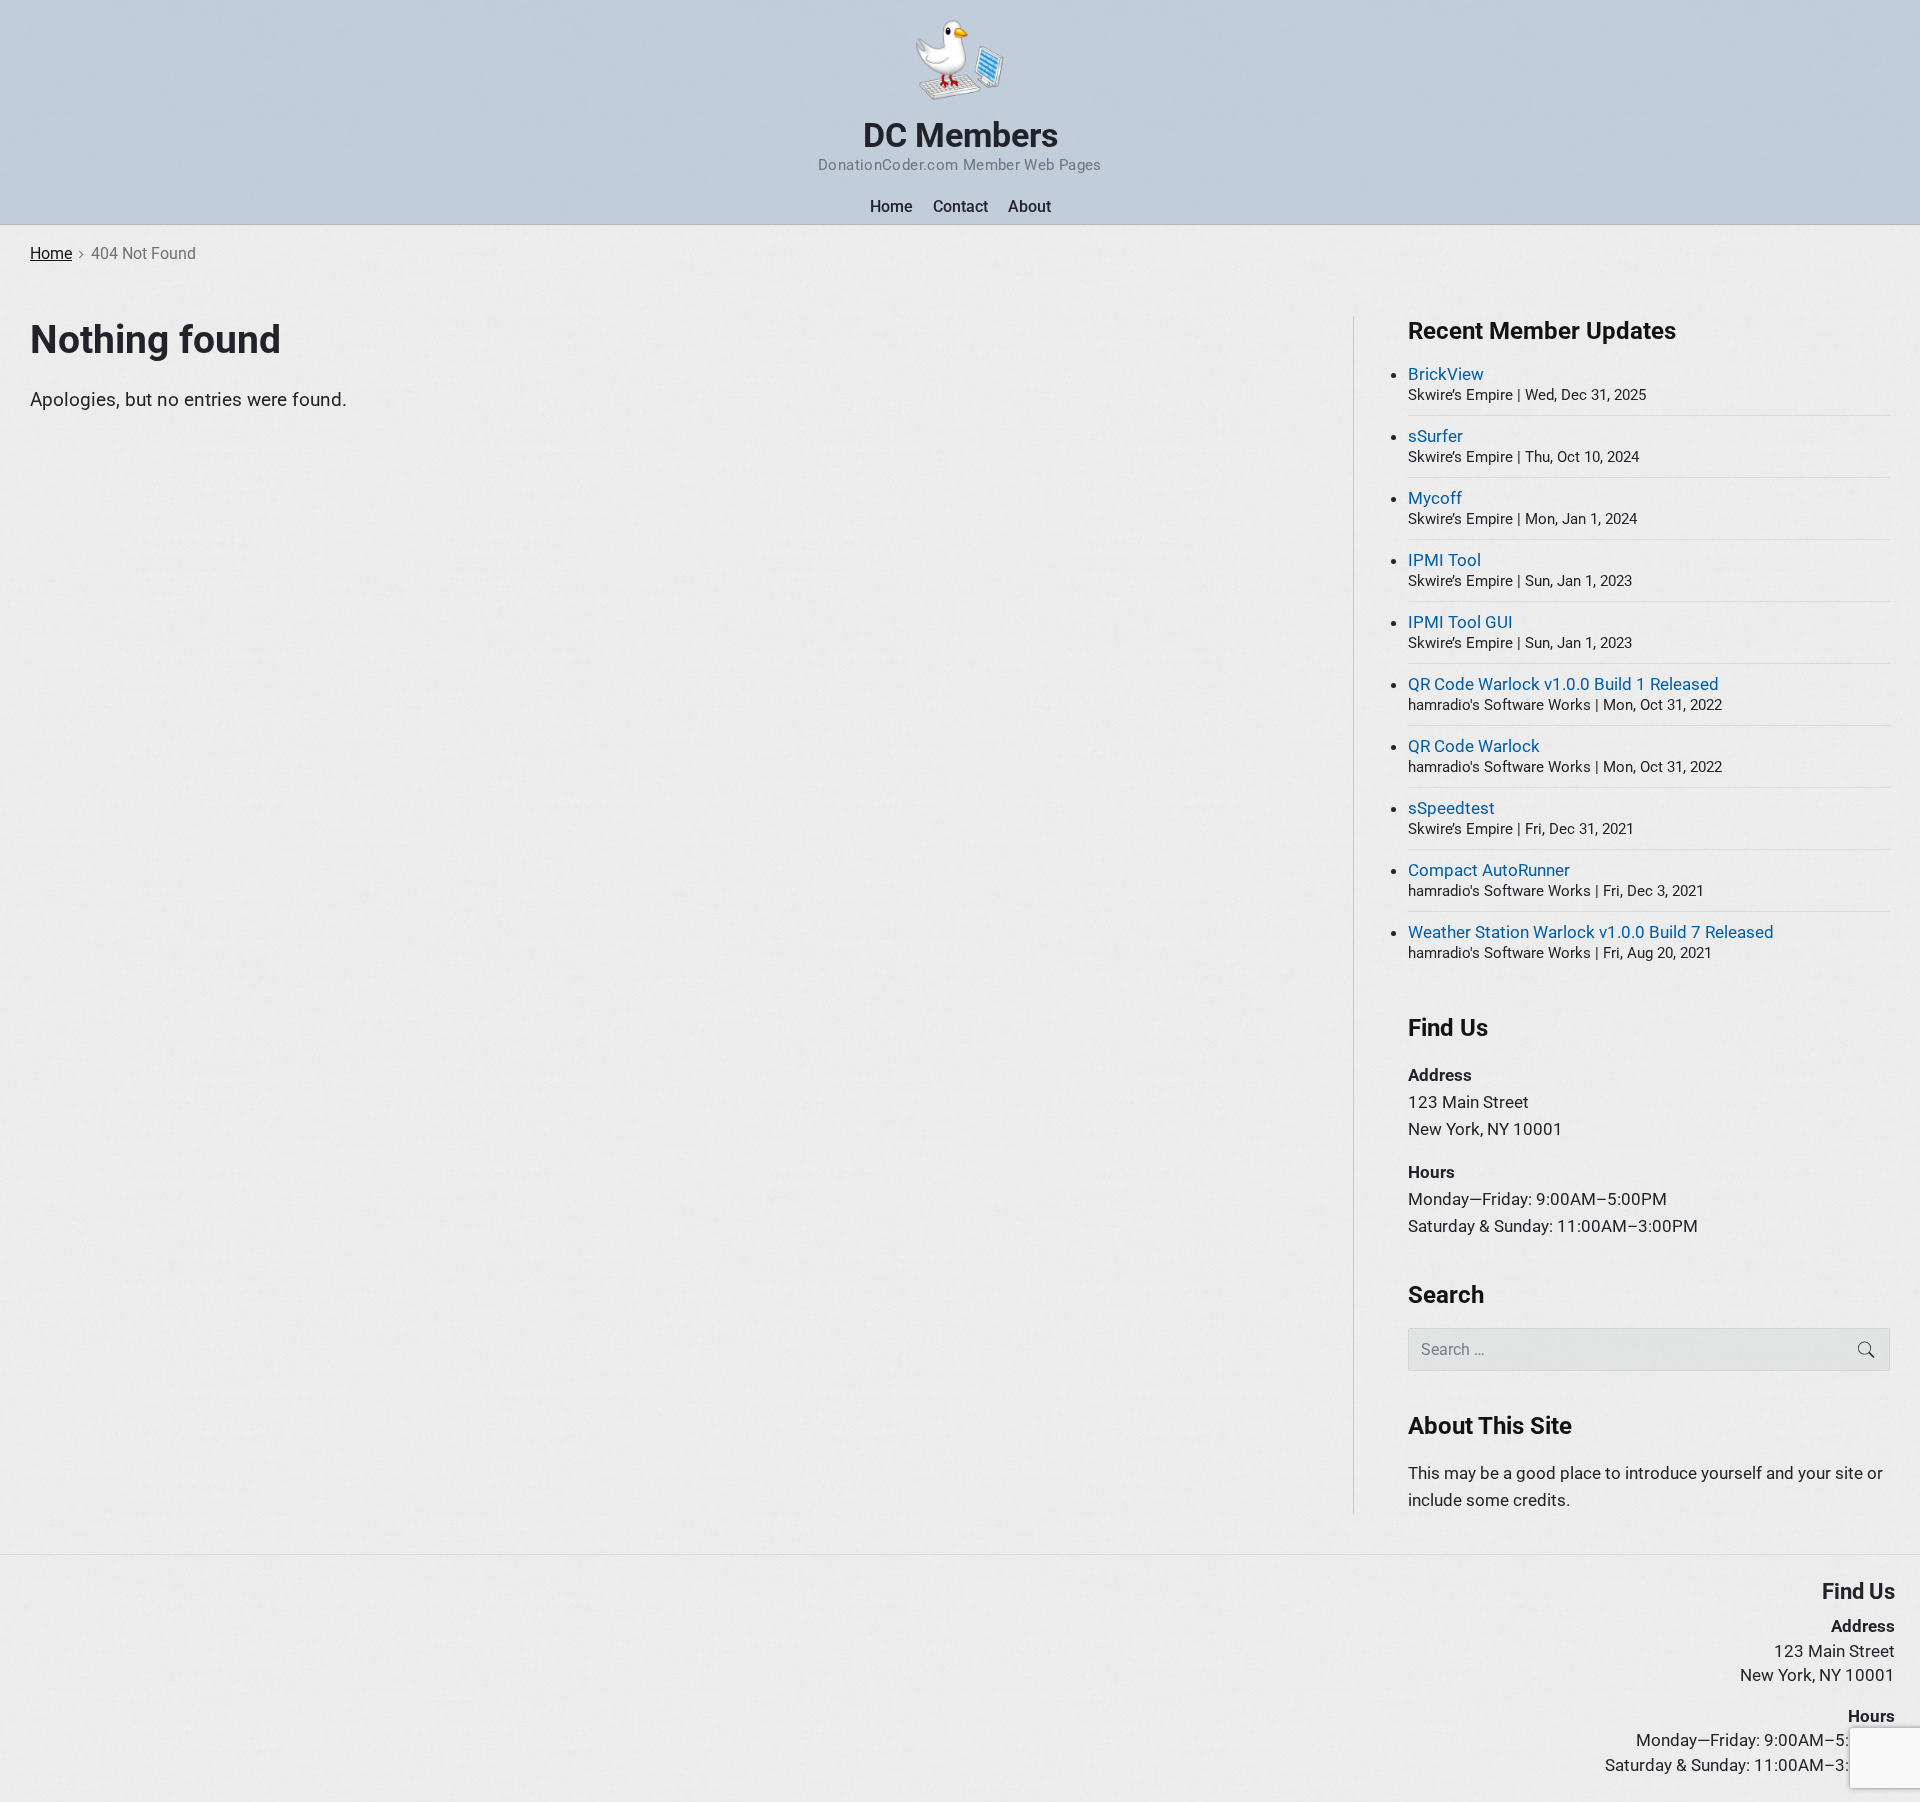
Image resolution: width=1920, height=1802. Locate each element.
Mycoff (1435, 498)
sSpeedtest (1451, 808)
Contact (960, 206)
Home (891, 206)
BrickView (1446, 374)
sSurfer (1435, 436)
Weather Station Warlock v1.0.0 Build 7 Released (1591, 932)
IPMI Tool (1444, 560)
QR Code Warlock (1474, 746)
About (1029, 206)
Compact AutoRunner (1489, 870)
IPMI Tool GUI (1460, 622)
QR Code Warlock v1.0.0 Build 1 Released (1563, 684)
